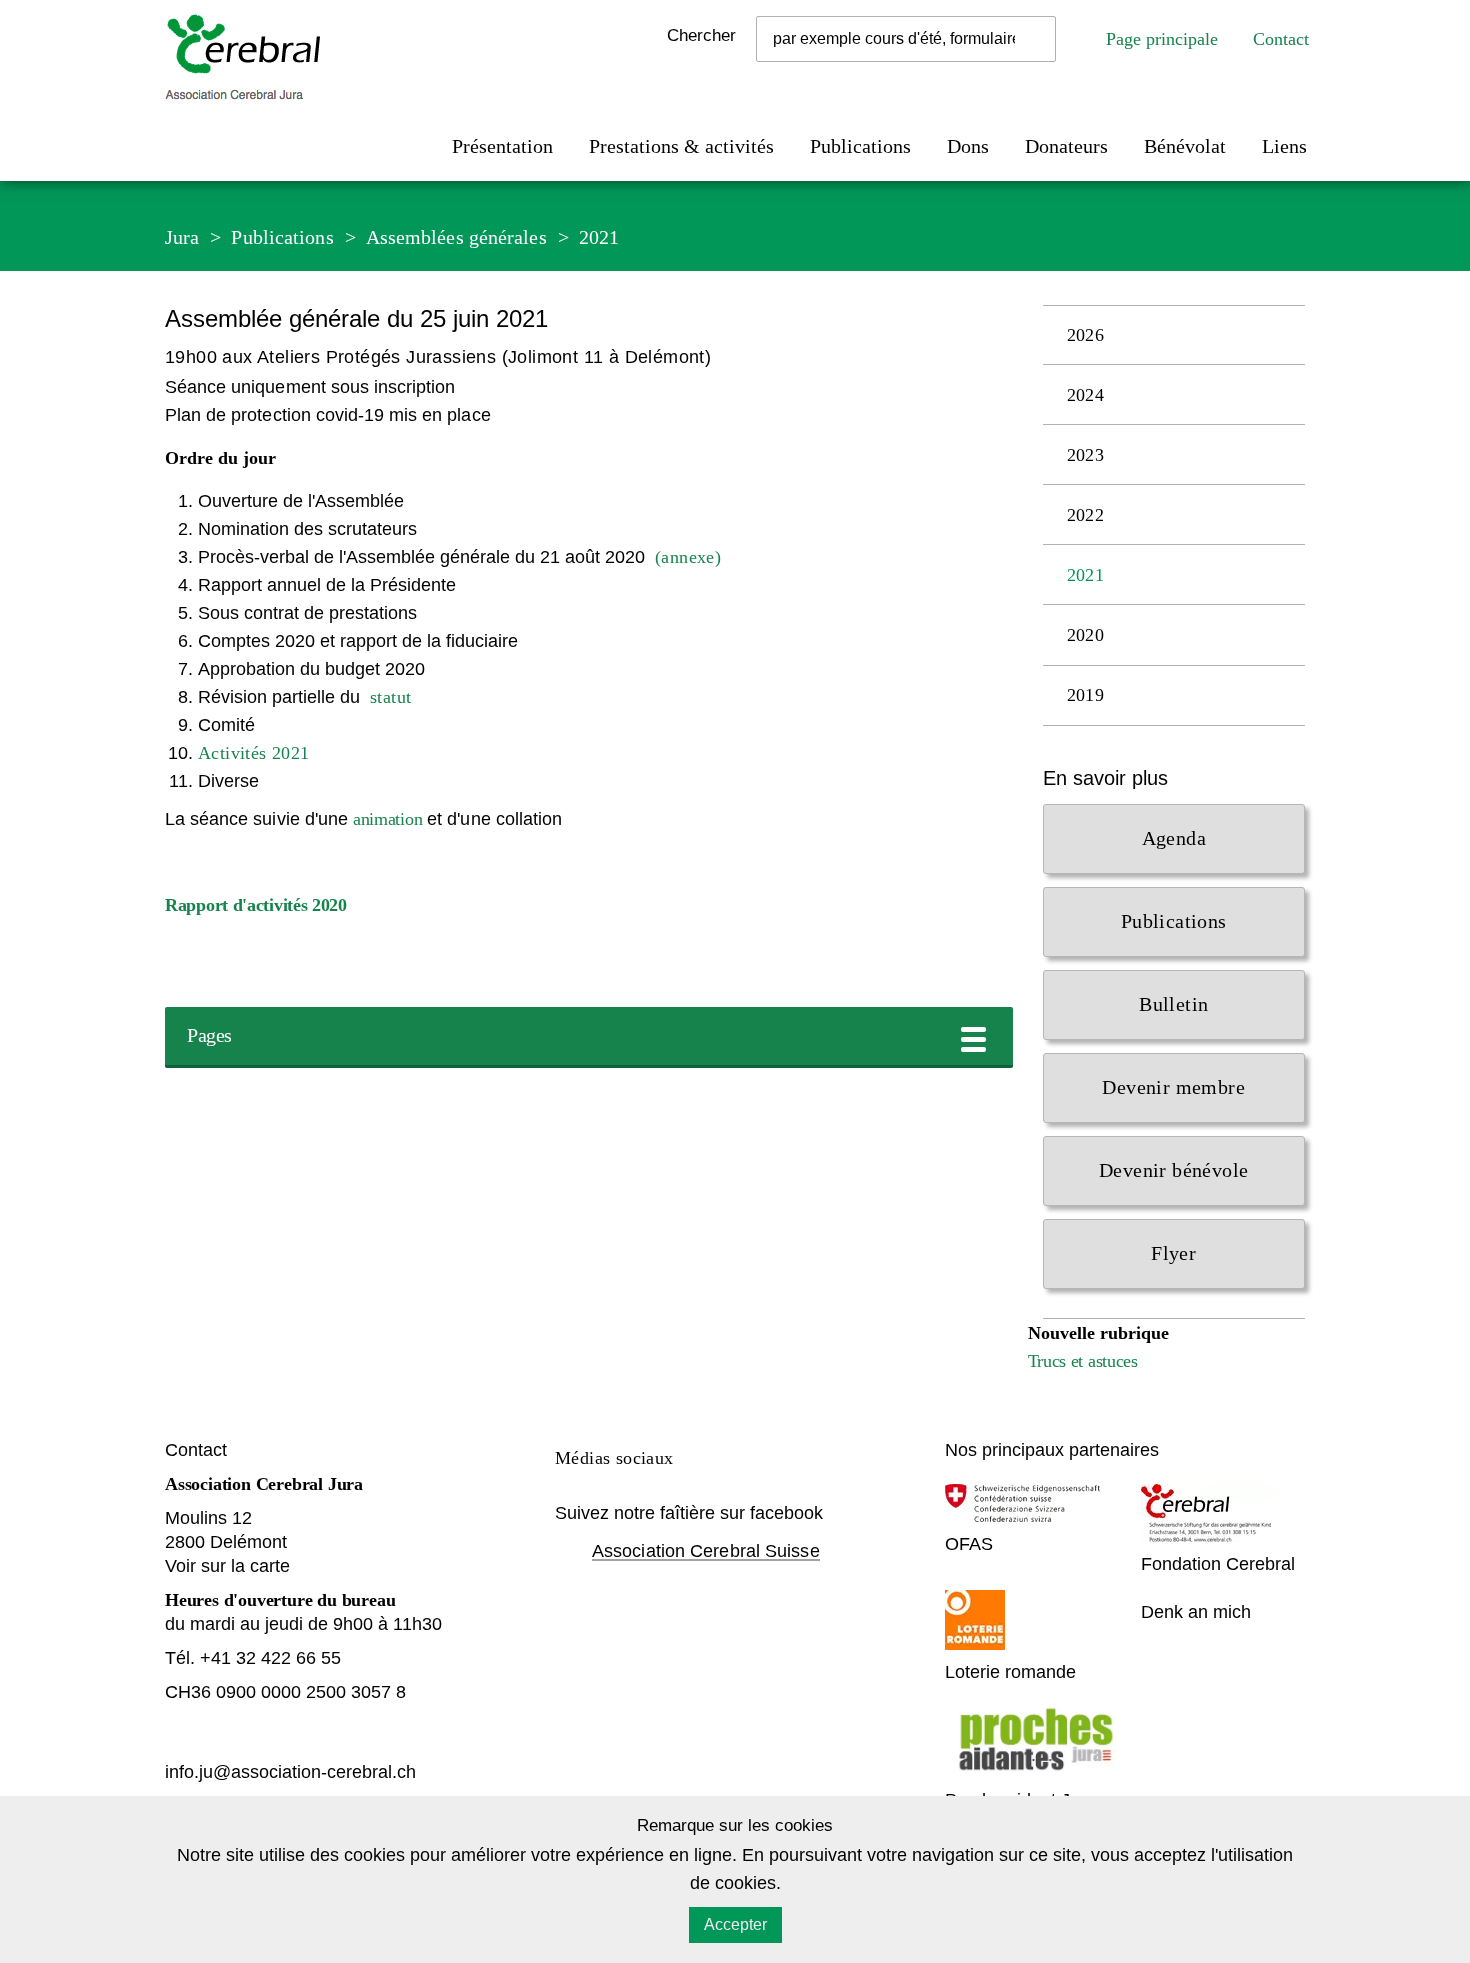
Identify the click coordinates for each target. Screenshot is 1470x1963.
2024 (1086, 395)
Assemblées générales (456, 237)
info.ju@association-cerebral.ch (293, 1772)
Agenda (1174, 838)
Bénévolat (1185, 146)
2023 (1086, 455)
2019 (1086, 695)
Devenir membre (1173, 1087)
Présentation (502, 146)
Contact (1281, 39)
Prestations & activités (681, 146)
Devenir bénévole (1173, 1170)
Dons (968, 146)
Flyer (1173, 1253)
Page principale (1162, 39)
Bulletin (1173, 1004)
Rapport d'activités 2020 (256, 905)
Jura (182, 237)
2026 (1086, 335)
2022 (1086, 515)
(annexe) (688, 557)
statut (390, 697)
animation (387, 819)
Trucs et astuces (1083, 1361)
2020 (1086, 635)
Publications (860, 146)
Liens (1284, 146)
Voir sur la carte (227, 1566)
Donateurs (1066, 146)
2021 (599, 237)
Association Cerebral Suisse (706, 1551)
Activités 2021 (254, 753)
